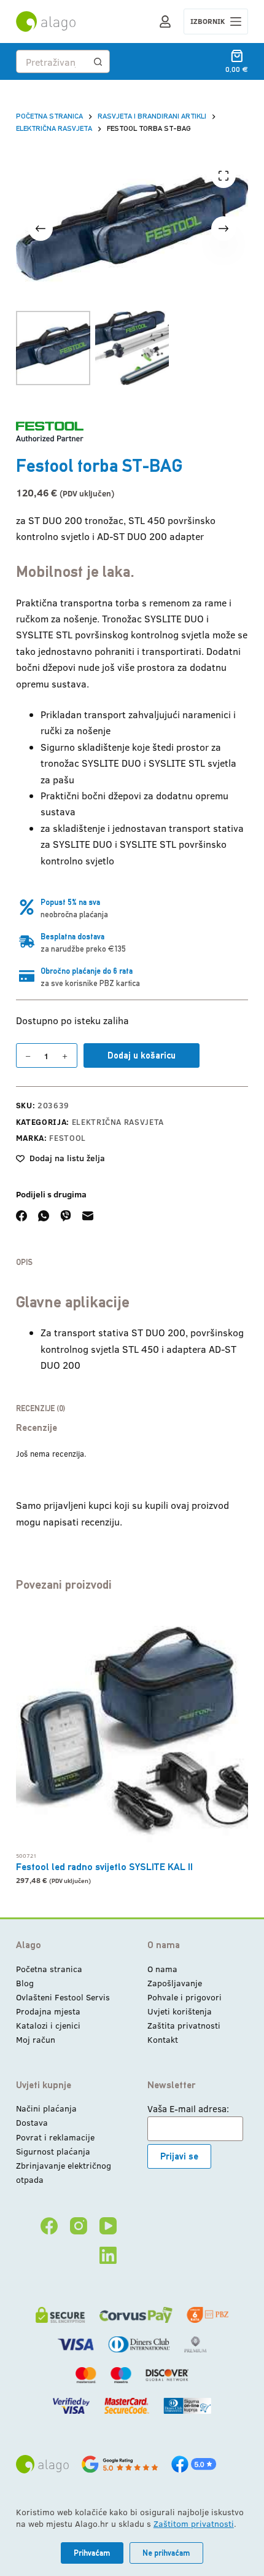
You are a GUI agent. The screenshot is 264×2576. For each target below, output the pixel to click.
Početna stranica (49, 1969)
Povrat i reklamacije (55, 2137)
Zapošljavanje (175, 1983)
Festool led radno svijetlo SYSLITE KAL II (104, 1867)
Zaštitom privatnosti (194, 2523)
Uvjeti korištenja (180, 2011)
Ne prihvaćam (166, 2553)
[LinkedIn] (108, 2255)
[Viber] (66, 1216)
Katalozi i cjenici (48, 2025)
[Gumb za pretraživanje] (98, 61)
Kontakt (163, 2039)
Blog (25, 1983)
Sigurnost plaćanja (53, 2151)
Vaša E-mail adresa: (188, 2108)
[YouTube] (108, 2226)
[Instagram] (79, 2226)
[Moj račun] (165, 22)
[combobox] (52, 61)
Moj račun (36, 2039)
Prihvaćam (92, 2553)
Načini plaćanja (46, 2108)
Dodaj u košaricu (142, 1055)
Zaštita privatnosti (184, 2025)
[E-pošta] (88, 1216)
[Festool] (50, 432)
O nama (162, 1969)
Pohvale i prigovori (184, 1997)
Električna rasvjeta (118, 1122)
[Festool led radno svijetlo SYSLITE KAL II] (132, 1728)
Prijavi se (179, 2156)
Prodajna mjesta (48, 2011)
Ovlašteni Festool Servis (63, 1997)
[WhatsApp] (44, 1216)
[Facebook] (21, 1216)
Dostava (32, 2122)
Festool (68, 1138)
